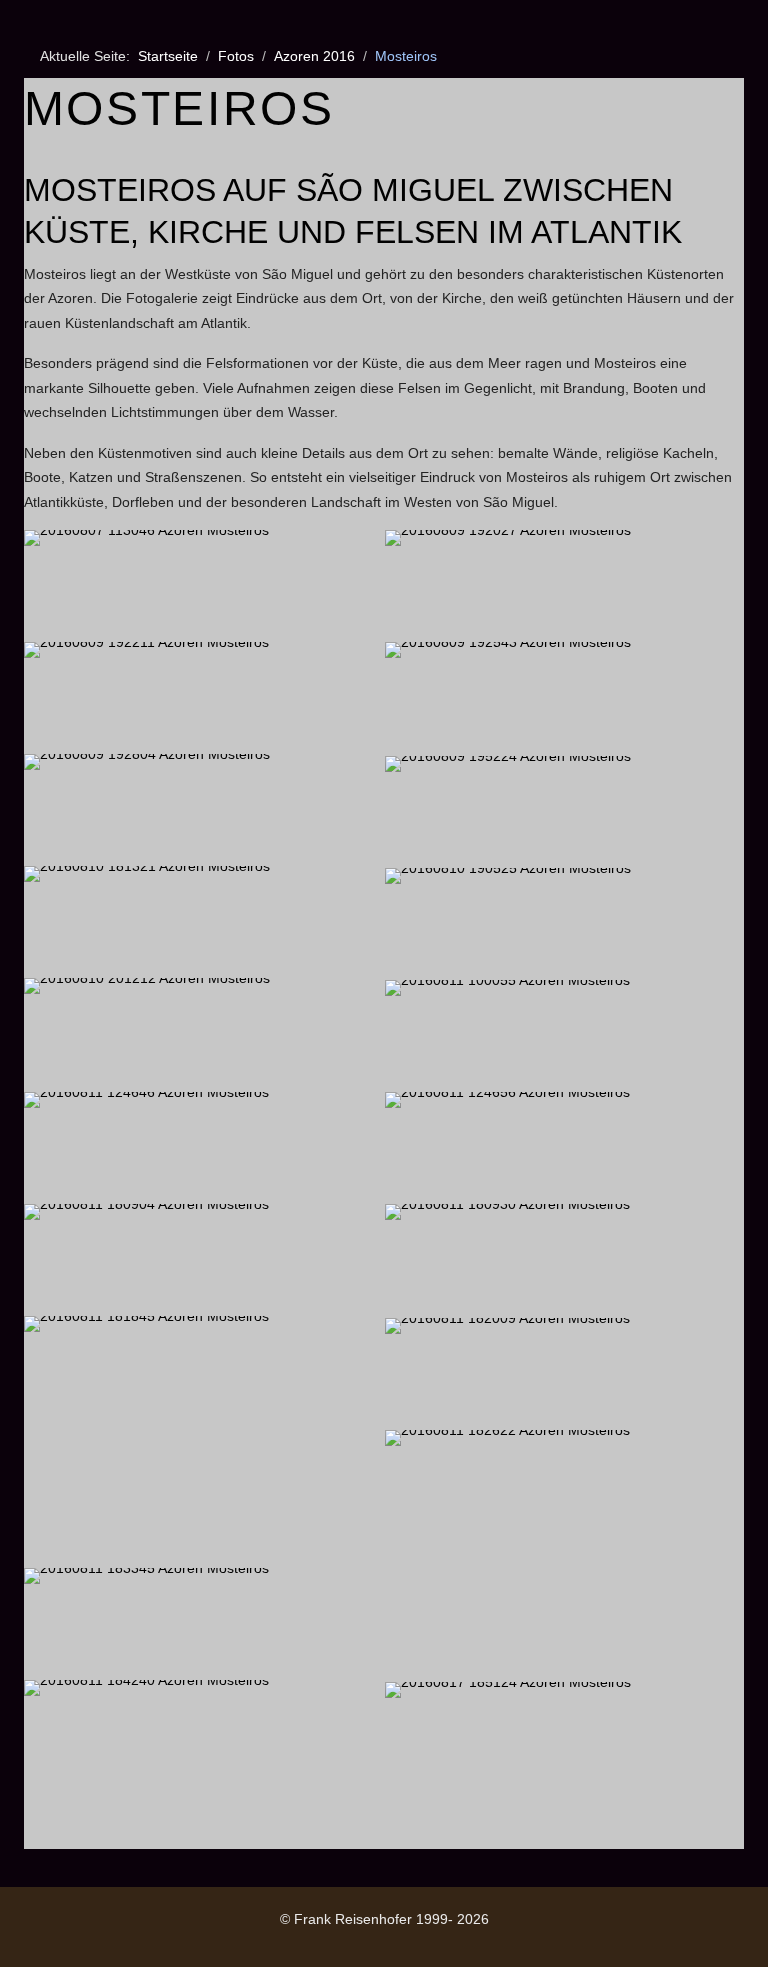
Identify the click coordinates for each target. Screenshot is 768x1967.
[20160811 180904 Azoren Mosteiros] (203, 1259)
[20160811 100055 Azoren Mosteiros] (564, 1035)
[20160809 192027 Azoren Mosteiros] (564, 585)
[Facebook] (34, 1938)
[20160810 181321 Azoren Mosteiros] (203, 921)
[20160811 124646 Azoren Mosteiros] (203, 1147)
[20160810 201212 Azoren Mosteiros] (203, 1033)
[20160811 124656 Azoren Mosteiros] (564, 1147)
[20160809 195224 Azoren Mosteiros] (564, 811)
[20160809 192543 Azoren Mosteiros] (564, 697)
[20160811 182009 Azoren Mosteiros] (564, 1373)
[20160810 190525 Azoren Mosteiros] (564, 923)
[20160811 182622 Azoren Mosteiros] (564, 1555)
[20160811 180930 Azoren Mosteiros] (564, 1259)
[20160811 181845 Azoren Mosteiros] (203, 1441)
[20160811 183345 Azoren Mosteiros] (203, 1623)
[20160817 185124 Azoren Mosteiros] (564, 1737)
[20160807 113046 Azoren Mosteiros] (203, 585)
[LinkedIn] (78, 1938)
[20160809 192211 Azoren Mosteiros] (203, 697)
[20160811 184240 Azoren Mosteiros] (203, 1735)
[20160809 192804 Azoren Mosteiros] (203, 809)
